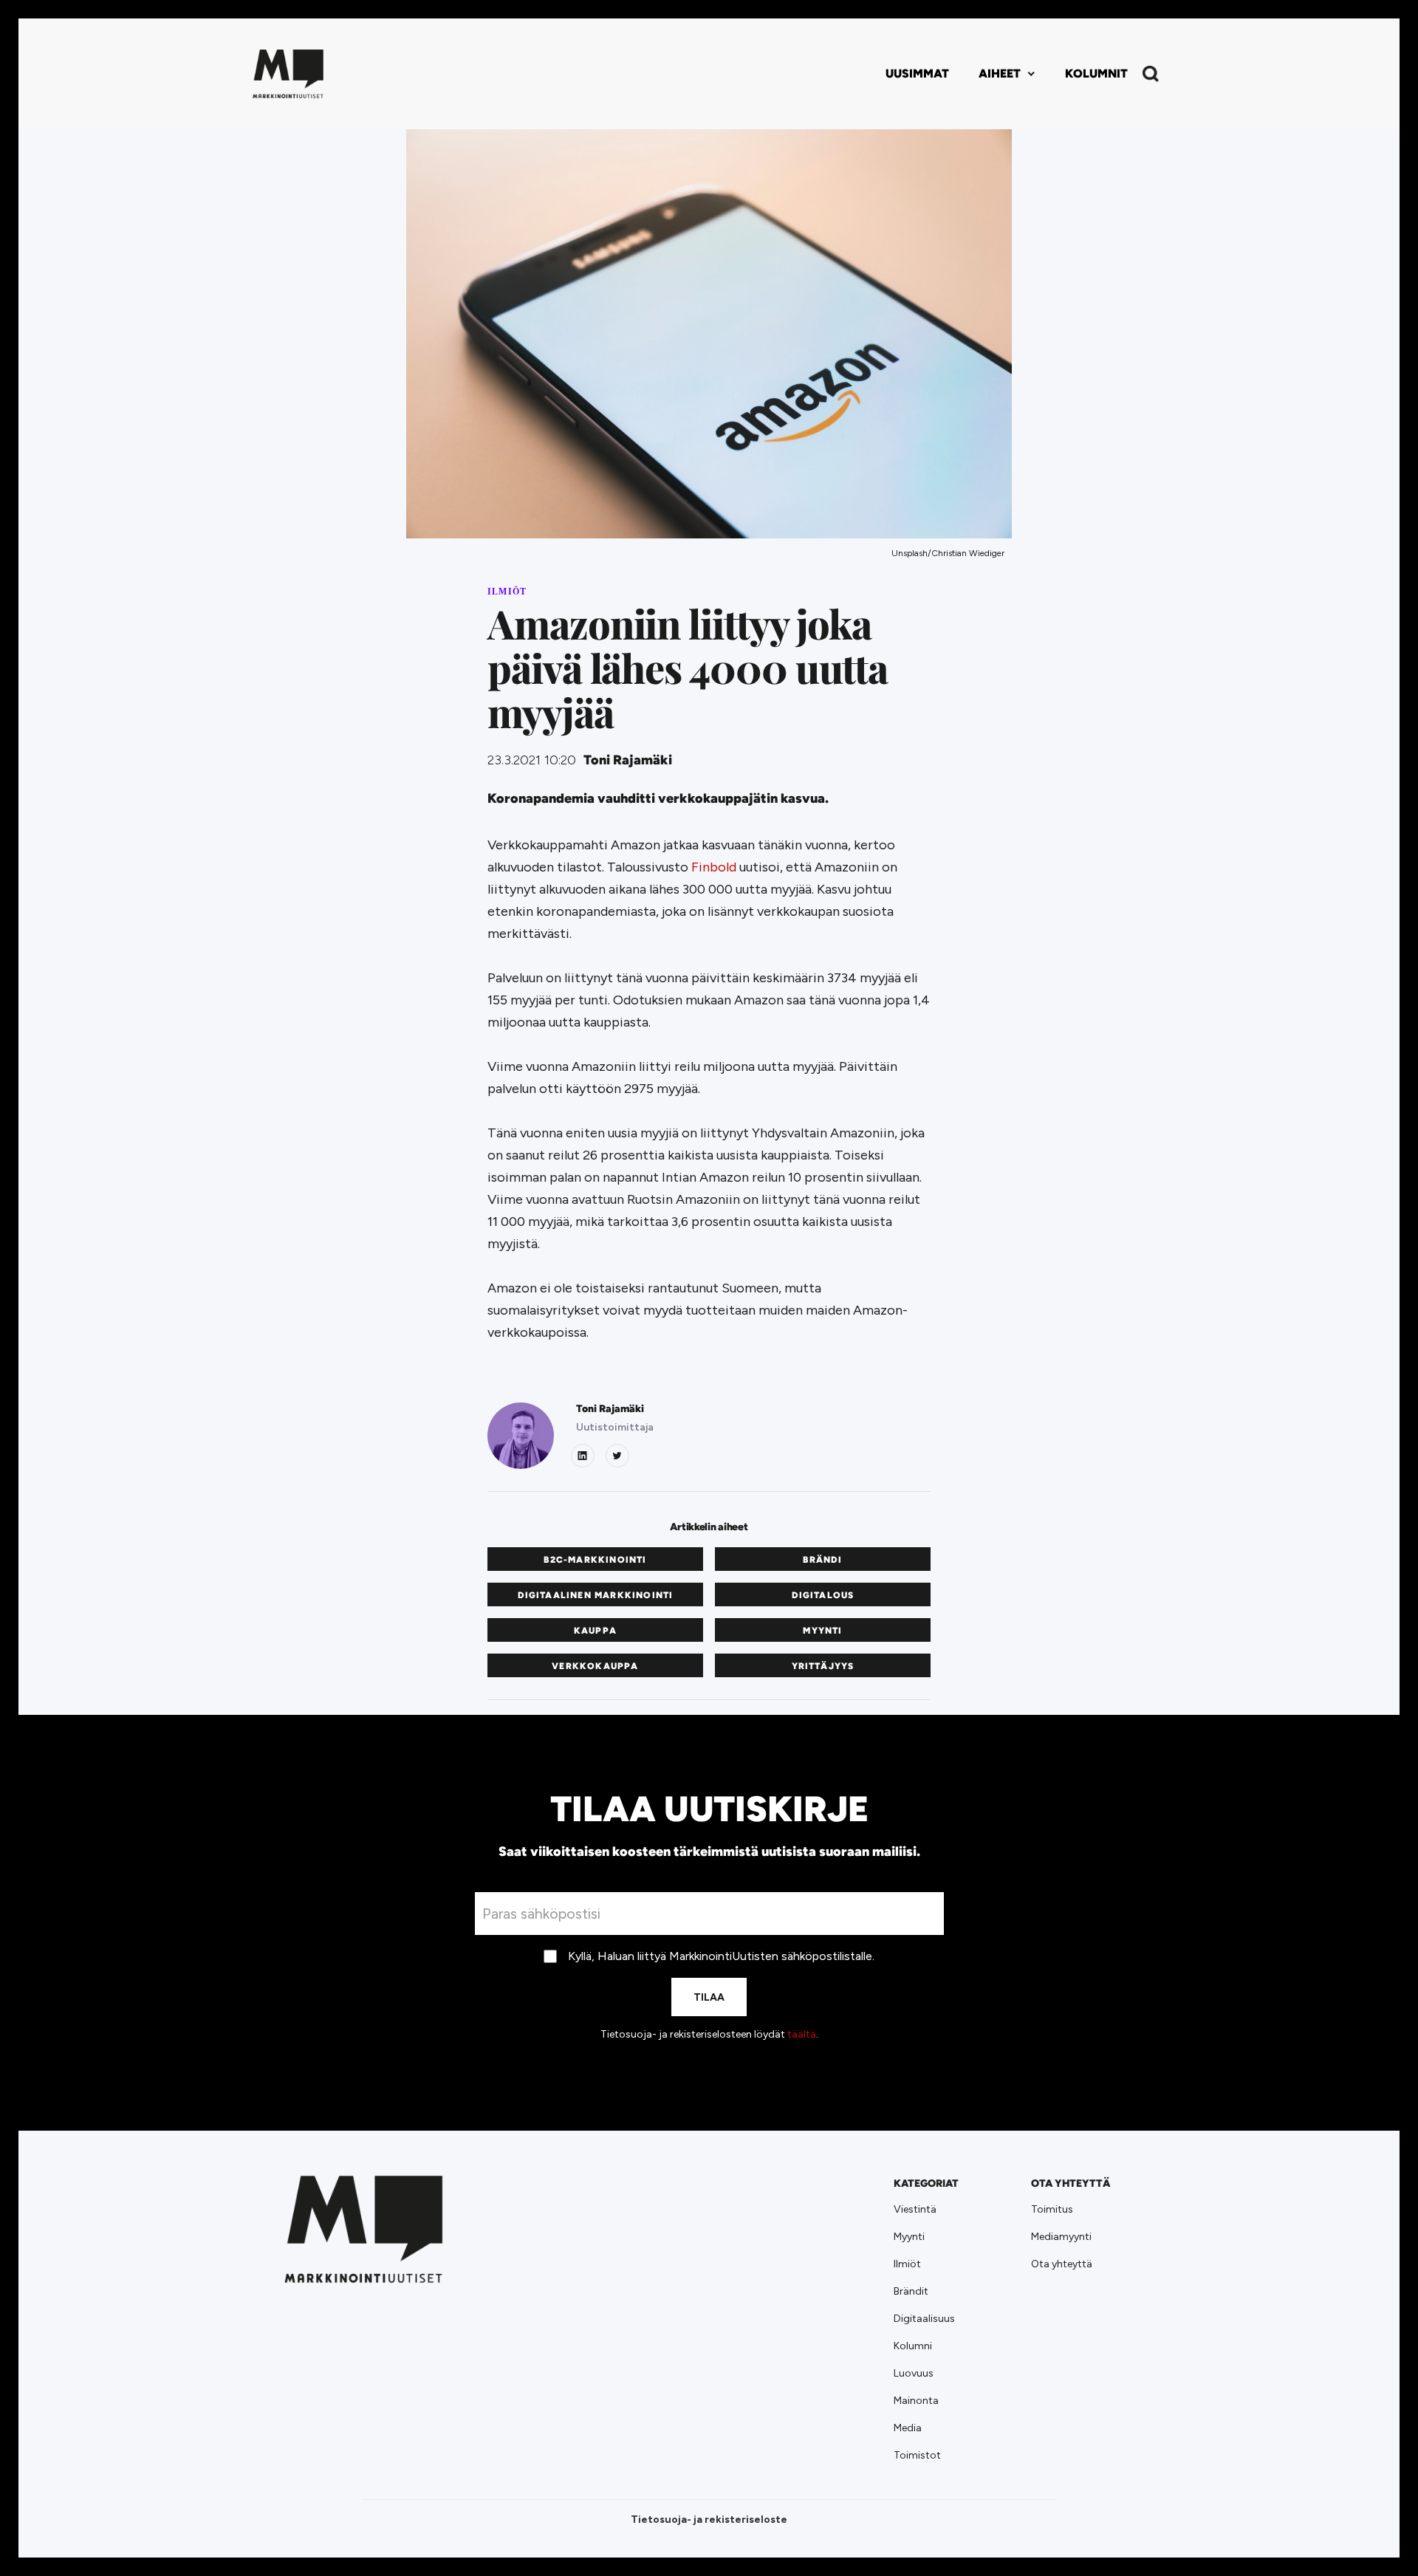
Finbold (714, 867)
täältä (802, 2034)
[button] (1007, 74)
